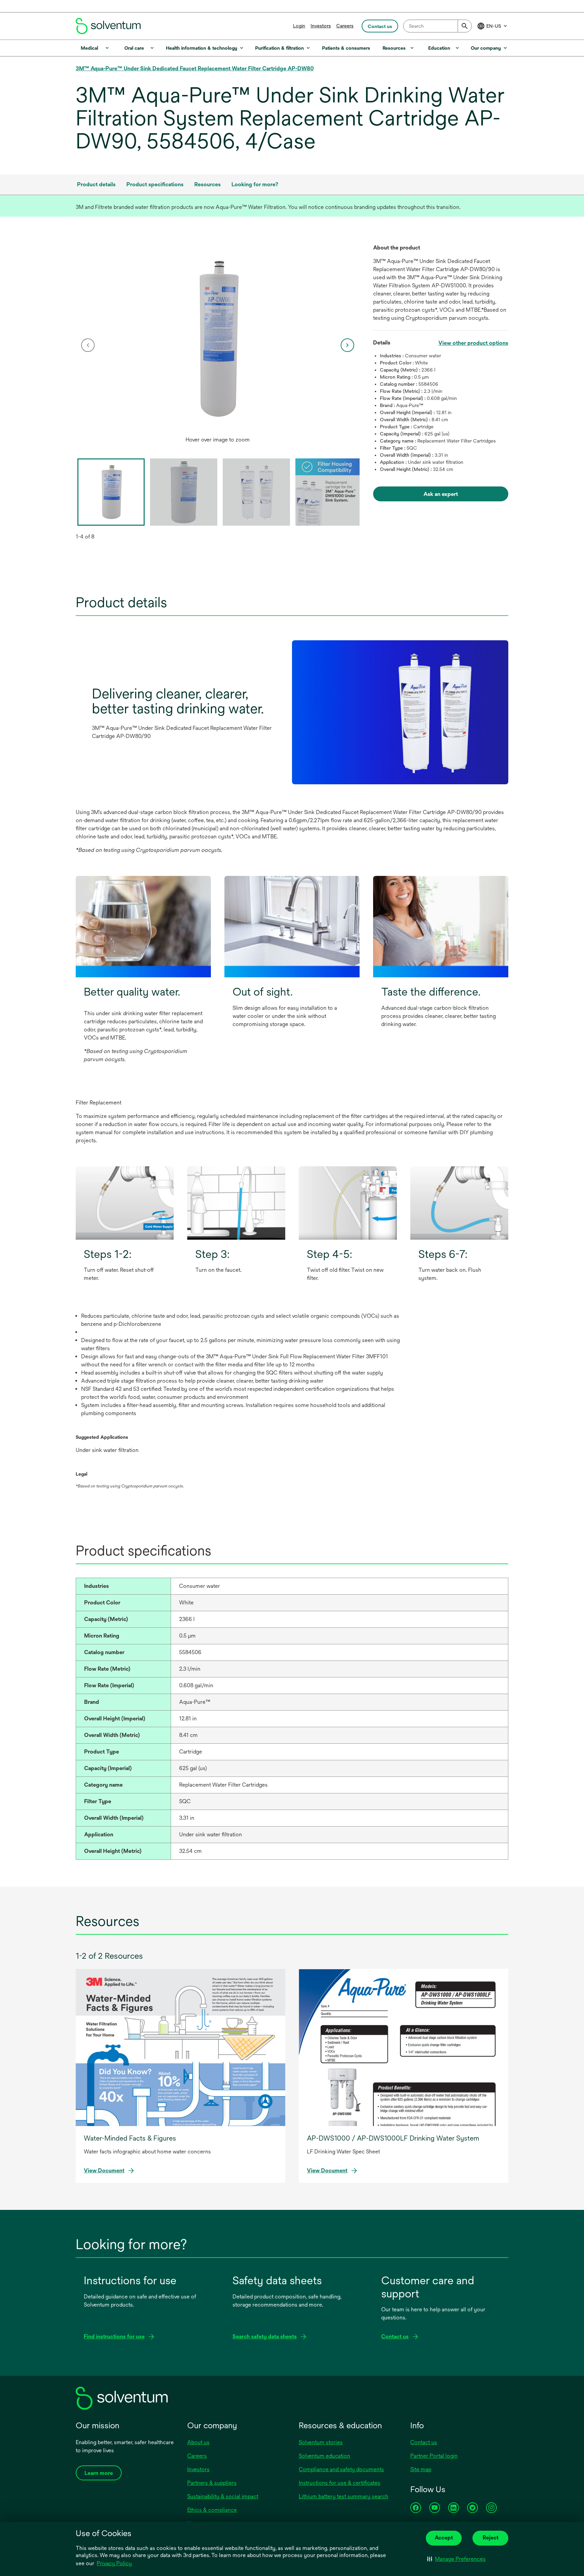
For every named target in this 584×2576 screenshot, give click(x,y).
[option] (218, 345)
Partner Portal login (434, 2456)
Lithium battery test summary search (344, 2496)
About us (198, 2442)
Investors (321, 26)
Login (299, 26)
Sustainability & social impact (223, 2496)
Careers (345, 26)
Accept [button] (444, 2538)
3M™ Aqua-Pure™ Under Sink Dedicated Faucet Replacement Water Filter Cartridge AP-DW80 (195, 68)
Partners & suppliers (212, 2483)
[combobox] (437, 26)
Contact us (424, 2442)
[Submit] (465, 26)
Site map (421, 2469)
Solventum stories (321, 2442)
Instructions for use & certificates (339, 2483)
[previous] (88, 345)
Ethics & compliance (212, 2510)
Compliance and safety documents (341, 2469)
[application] (218, 338)
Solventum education (324, 2456)
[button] (456, 2559)
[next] (347, 345)
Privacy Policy (114, 2563)
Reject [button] (491, 2538)
